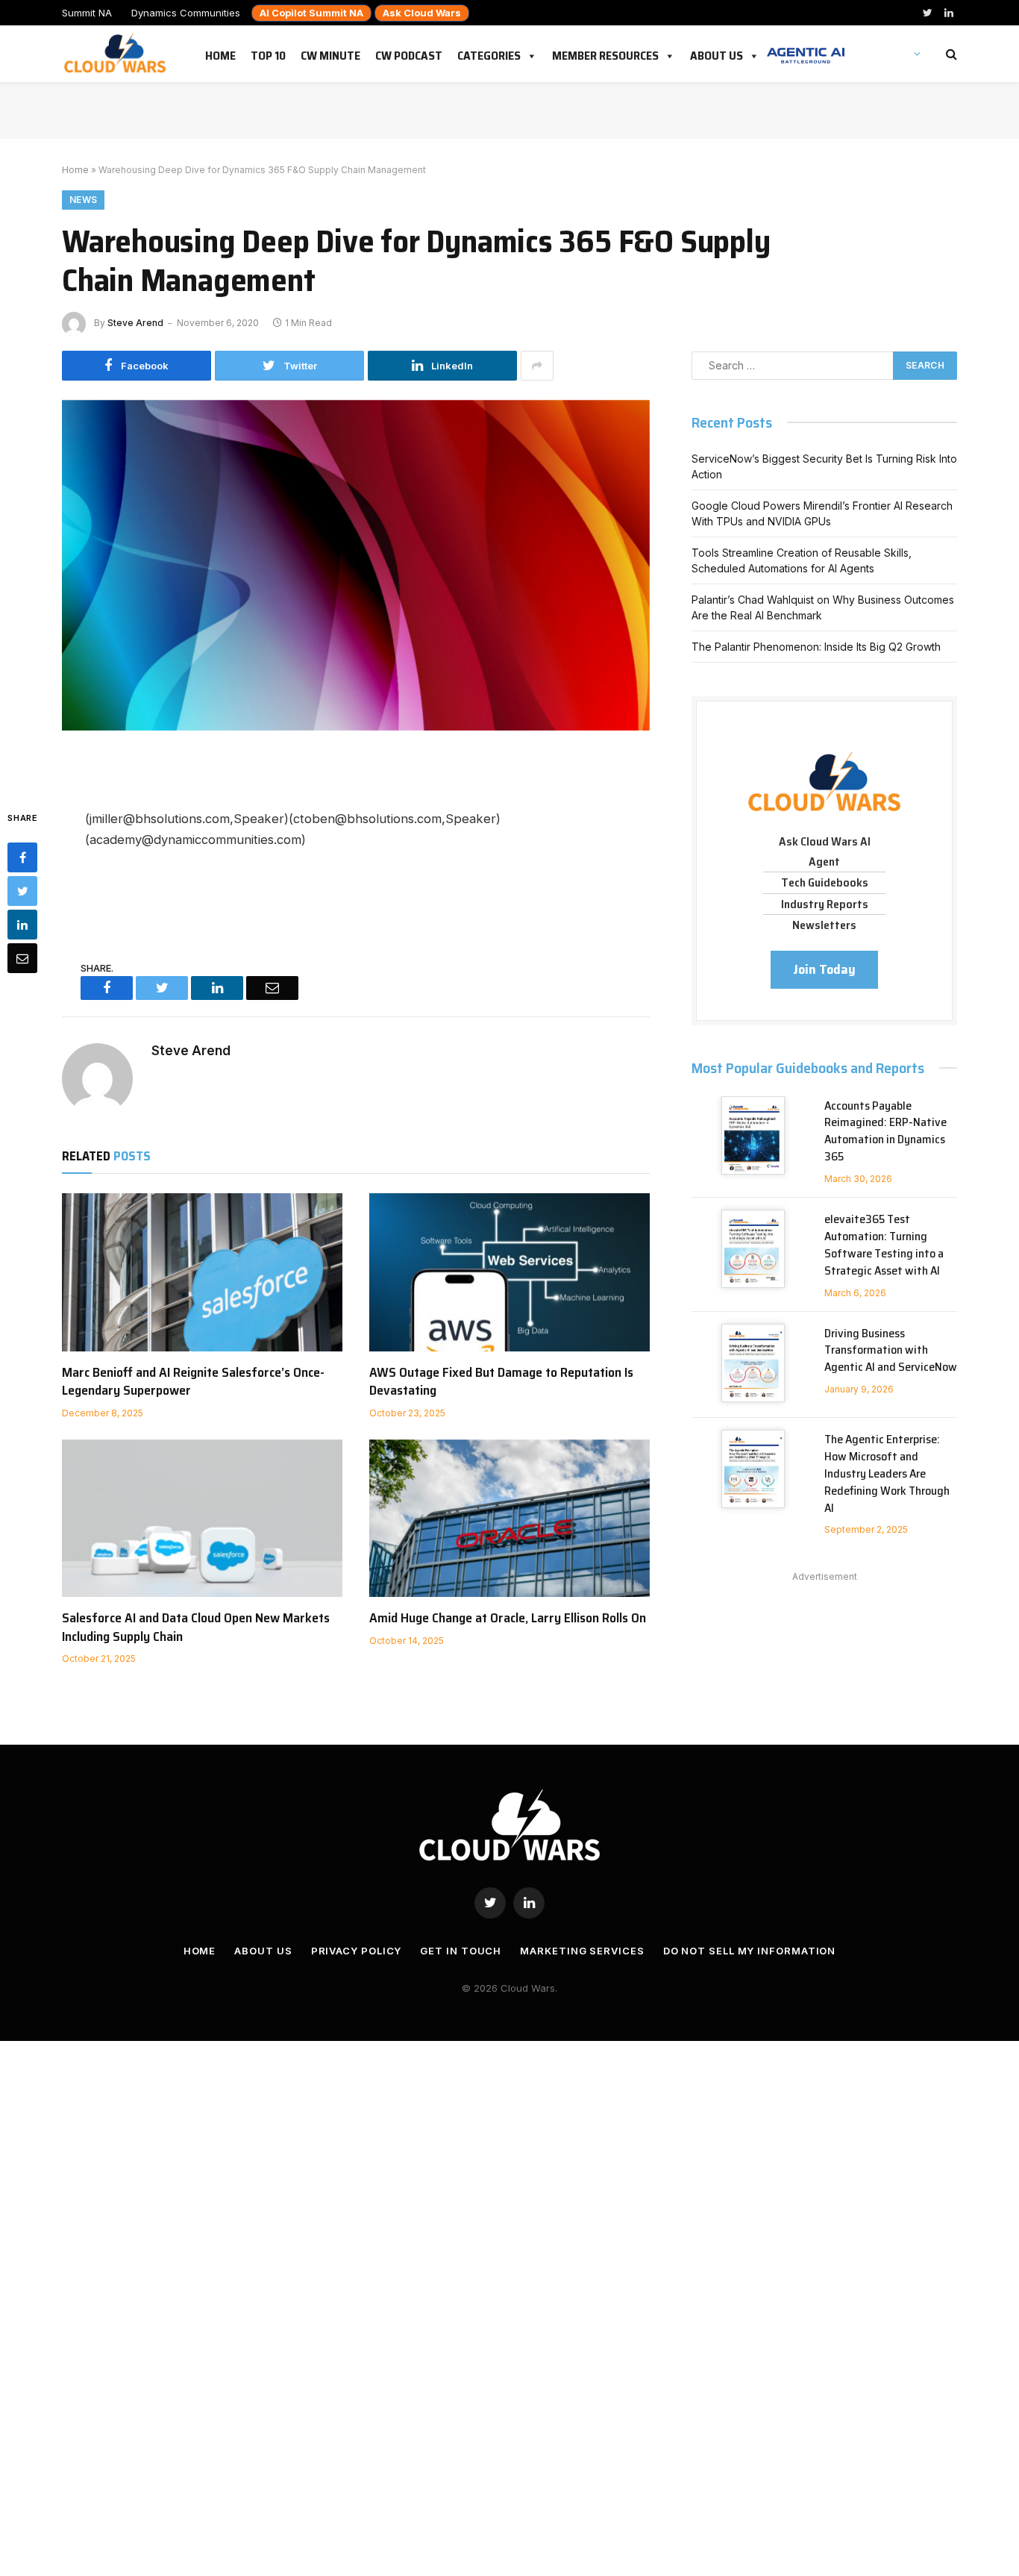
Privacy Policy (357, 1951)
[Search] (950, 54)
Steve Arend (135, 323)
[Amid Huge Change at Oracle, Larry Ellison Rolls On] (509, 1519)
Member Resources (605, 53)
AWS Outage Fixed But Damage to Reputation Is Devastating (501, 1382)
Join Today (824, 969)
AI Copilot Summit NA (311, 13)
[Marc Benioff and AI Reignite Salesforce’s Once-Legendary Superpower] (202, 1272)
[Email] (22, 958)
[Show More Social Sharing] (537, 366)
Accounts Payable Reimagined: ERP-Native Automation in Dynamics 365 (885, 1132)
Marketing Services (582, 1951)
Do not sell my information (750, 1951)
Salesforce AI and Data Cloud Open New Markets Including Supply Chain (196, 1627)
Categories (489, 53)
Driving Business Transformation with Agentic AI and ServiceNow (891, 1351)
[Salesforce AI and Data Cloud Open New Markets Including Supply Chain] (202, 1519)
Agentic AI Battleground (806, 48)
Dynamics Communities (186, 13)
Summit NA (87, 13)
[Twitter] (22, 891)
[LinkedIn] (22, 925)
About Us (717, 53)
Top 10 (268, 53)
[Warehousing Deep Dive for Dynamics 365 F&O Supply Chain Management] (356, 592)
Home (220, 53)
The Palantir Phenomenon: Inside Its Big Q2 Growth (816, 647)
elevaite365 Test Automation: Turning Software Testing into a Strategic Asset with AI (884, 1245)
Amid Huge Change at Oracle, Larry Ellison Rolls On (508, 1618)
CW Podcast (409, 53)
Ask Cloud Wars (422, 13)
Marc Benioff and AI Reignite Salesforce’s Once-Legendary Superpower (193, 1382)
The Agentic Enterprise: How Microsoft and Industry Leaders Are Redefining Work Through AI (887, 1474)
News (83, 200)
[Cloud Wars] (117, 54)
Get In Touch (461, 1951)
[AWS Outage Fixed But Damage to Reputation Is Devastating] (509, 1272)
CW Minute (330, 53)
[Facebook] (22, 857)
